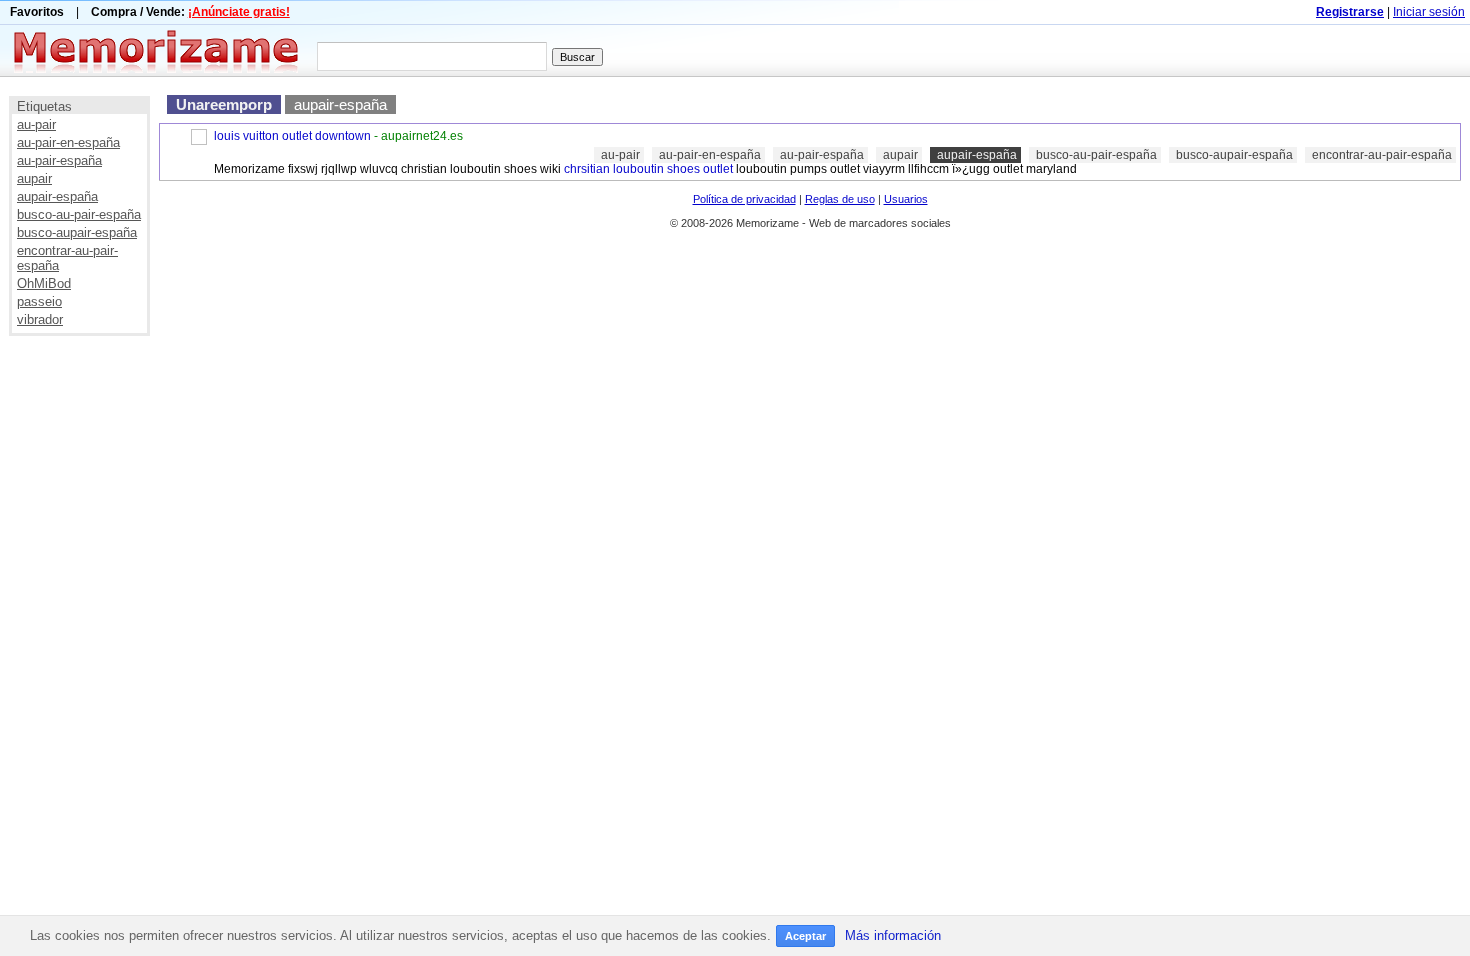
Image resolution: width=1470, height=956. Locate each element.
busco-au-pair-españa (79, 214)
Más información (893, 935)
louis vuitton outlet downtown (292, 136)
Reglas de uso (840, 199)
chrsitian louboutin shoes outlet (648, 169)
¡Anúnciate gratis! (239, 12)
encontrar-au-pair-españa (1382, 155)
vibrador (40, 319)
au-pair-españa (59, 160)
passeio (39, 301)
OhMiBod (44, 283)
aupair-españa (57, 196)
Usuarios (906, 199)
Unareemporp (224, 104)
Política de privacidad (744, 199)
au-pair (36, 124)
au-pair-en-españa (68, 142)
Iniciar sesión (1429, 12)
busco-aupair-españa (77, 232)
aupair (34, 178)
